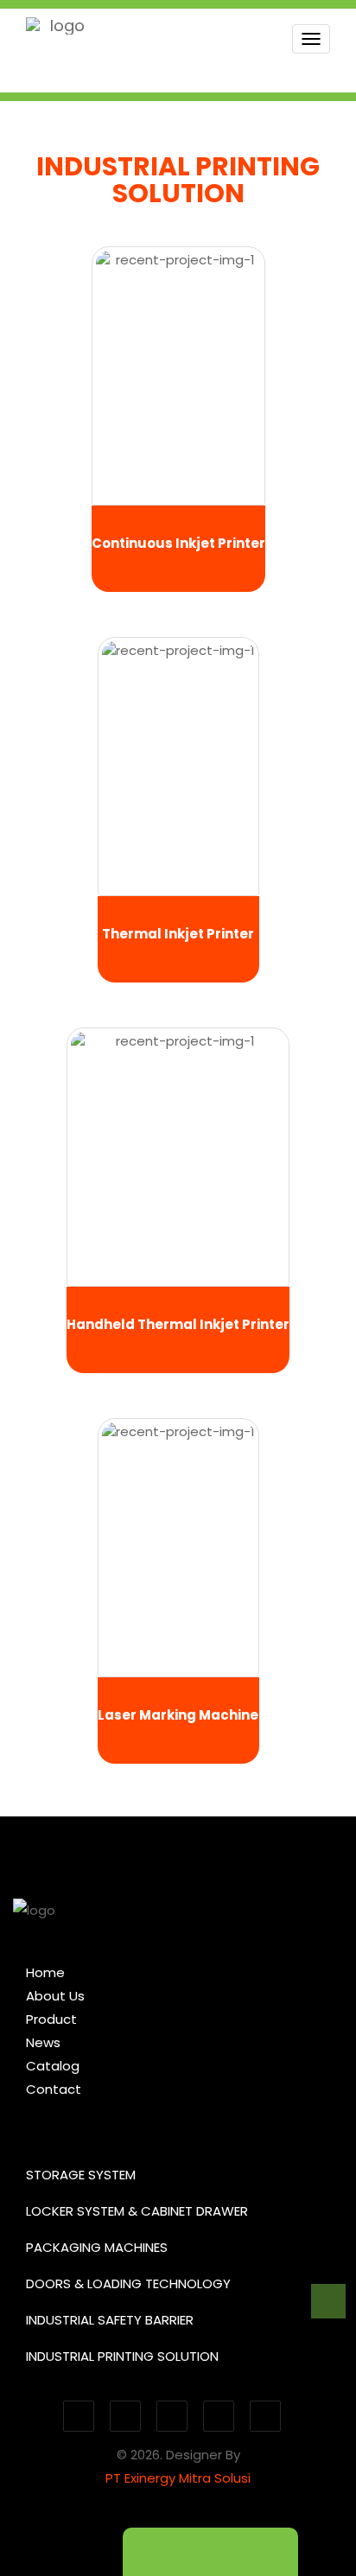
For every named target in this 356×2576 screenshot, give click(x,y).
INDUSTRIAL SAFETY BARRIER (110, 2320)
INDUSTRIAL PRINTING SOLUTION (122, 2356)
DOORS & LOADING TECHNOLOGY (128, 2283)
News (43, 2042)
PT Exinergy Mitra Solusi (178, 2478)
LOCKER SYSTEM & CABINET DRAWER (137, 2211)
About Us (55, 1996)
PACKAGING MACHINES (97, 2247)
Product (51, 2019)
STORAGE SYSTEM (81, 2175)
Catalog (53, 2066)
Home (45, 1972)
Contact (54, 2089)
